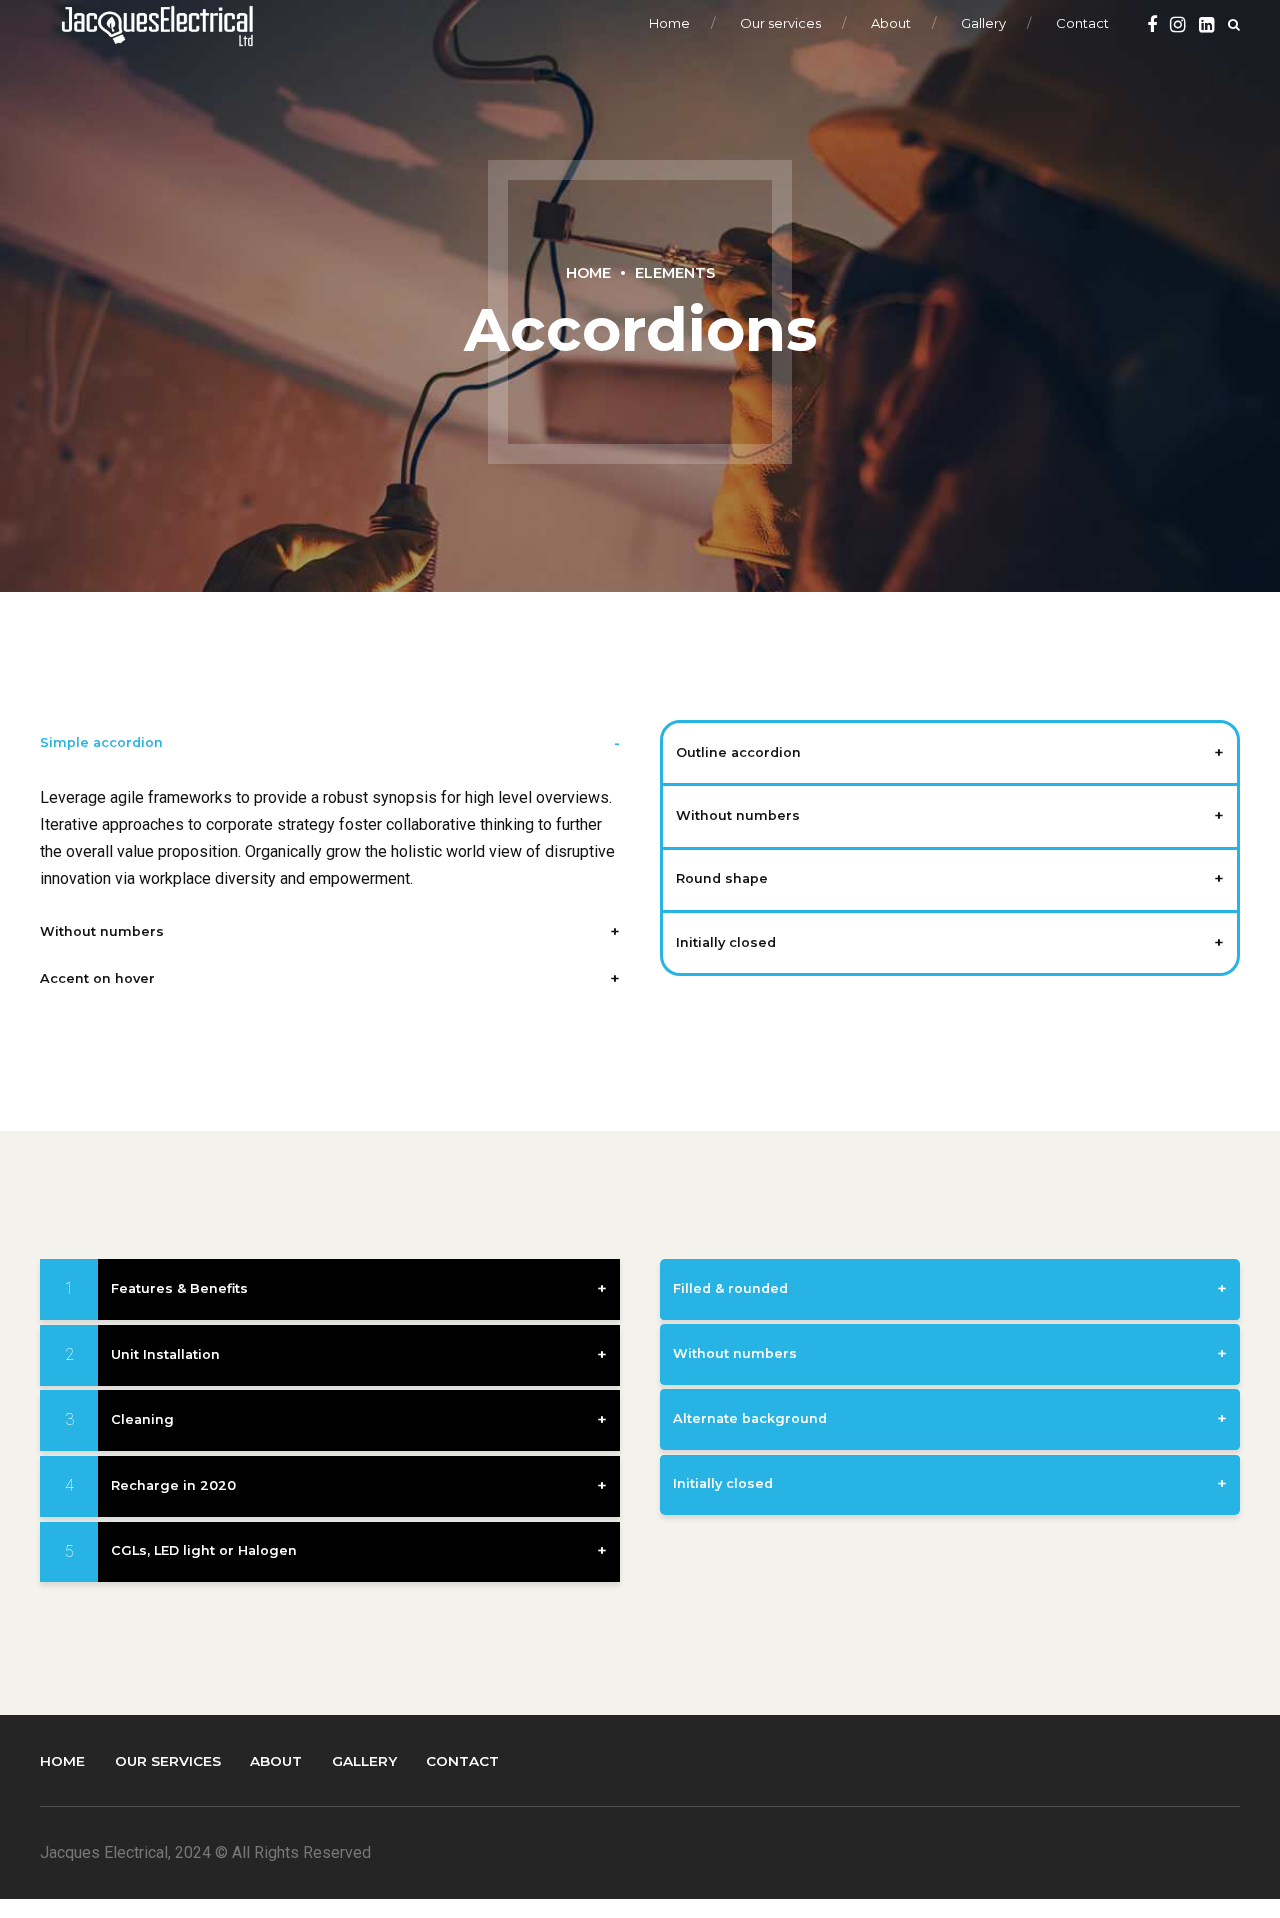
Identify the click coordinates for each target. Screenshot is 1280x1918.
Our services (780, 23)
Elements (675, 273)
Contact (1082, 23)
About (891, 23)
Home (669, 23)
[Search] (1234, 24)
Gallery (983, 23)
